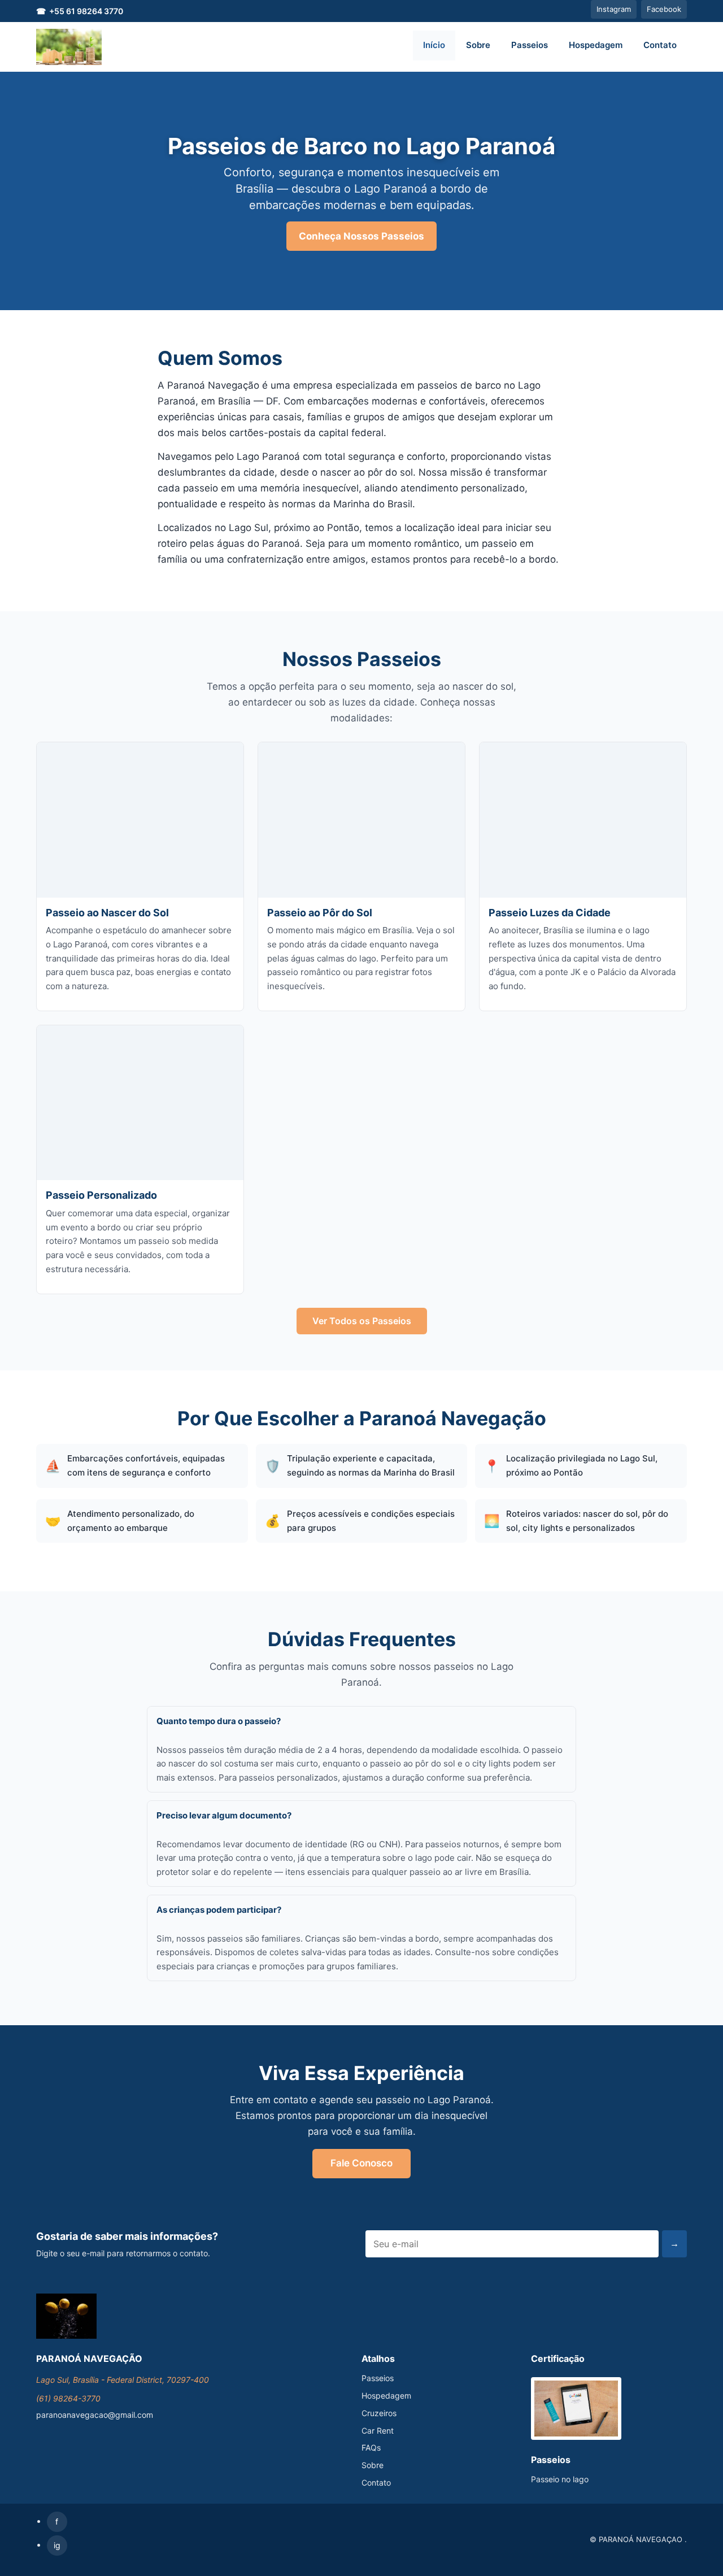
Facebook (664, 9)
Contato (660, 45)
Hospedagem (596, 45)
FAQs (371, 2447)
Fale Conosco (361, 2163)
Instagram (614, 9)
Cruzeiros (379, 2413)
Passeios (530, 45)
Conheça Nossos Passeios (361, 236)
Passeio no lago (560, 2479)
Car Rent (378, 2431)
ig (57, 2545)
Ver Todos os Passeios (362, 1321)
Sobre (478, 45)
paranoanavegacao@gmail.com (95, 2415)
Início (434, 45)
